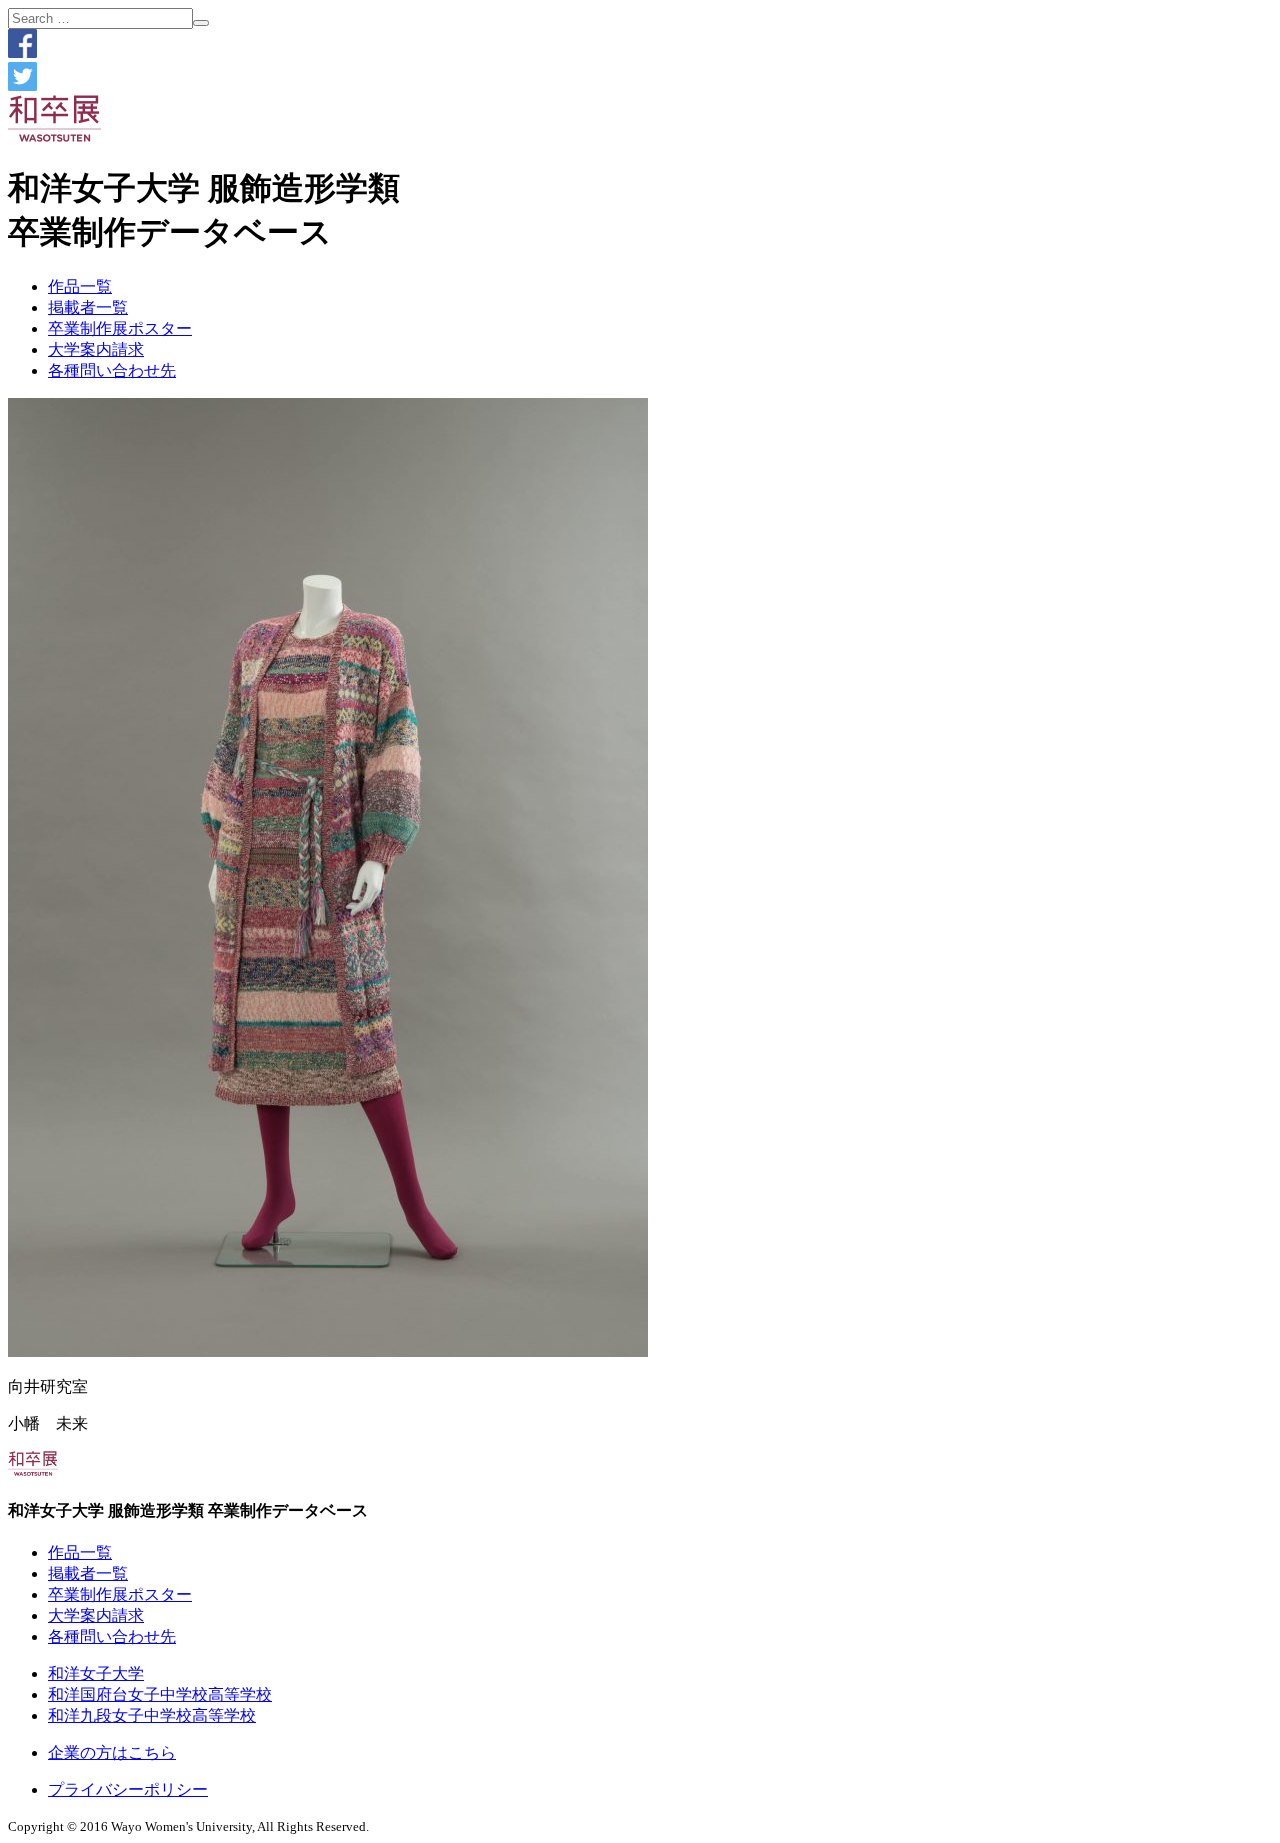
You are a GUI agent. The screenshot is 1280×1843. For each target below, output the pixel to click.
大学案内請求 (96, 349)
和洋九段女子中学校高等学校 (152, 1715)
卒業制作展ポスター (120, 328)
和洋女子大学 (96, 1673)
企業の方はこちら (112, 1752)
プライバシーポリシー (128, 1789)
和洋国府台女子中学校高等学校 (160, 1694)
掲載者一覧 (88, 307)
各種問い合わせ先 (112, 370)
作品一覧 (80, 286)
